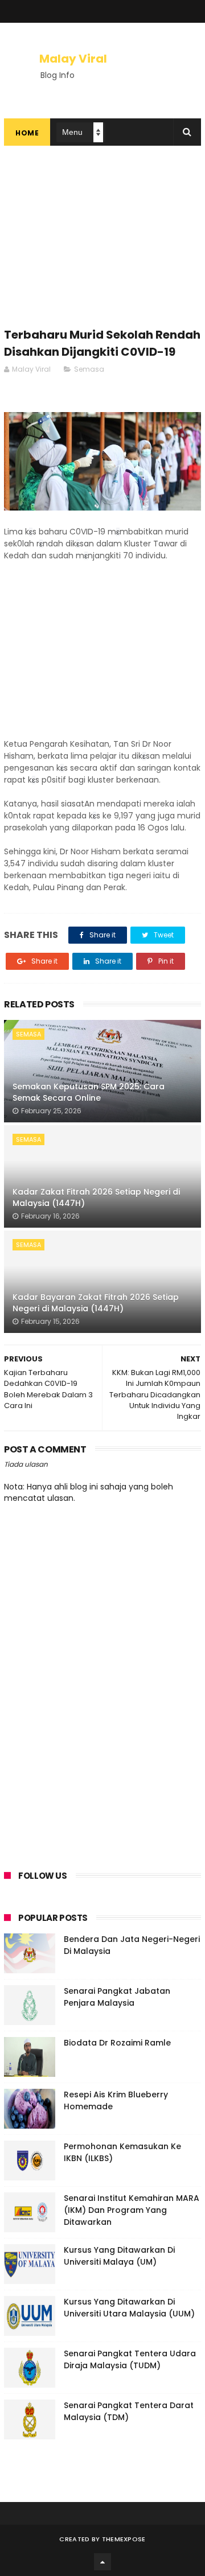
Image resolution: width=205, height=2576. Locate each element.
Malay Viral (73, 59)
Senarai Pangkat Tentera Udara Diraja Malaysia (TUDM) (130, 2359)
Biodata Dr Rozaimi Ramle (117, 2043)
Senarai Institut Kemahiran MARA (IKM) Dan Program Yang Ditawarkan (132, 2210)
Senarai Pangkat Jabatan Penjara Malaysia (117, 1997)
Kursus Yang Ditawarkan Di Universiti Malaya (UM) (119, 2256)
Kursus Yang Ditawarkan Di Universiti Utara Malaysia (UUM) (129, 2308)
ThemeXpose (124, 2539)
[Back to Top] (102, 2562)
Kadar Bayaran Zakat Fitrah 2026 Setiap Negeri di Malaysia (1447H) (96, 1303)
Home (27, 133)
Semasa (89, 369)
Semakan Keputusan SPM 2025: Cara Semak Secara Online (89, 1092)
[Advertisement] (102, 242)
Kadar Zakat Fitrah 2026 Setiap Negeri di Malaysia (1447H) (96, 1198)
